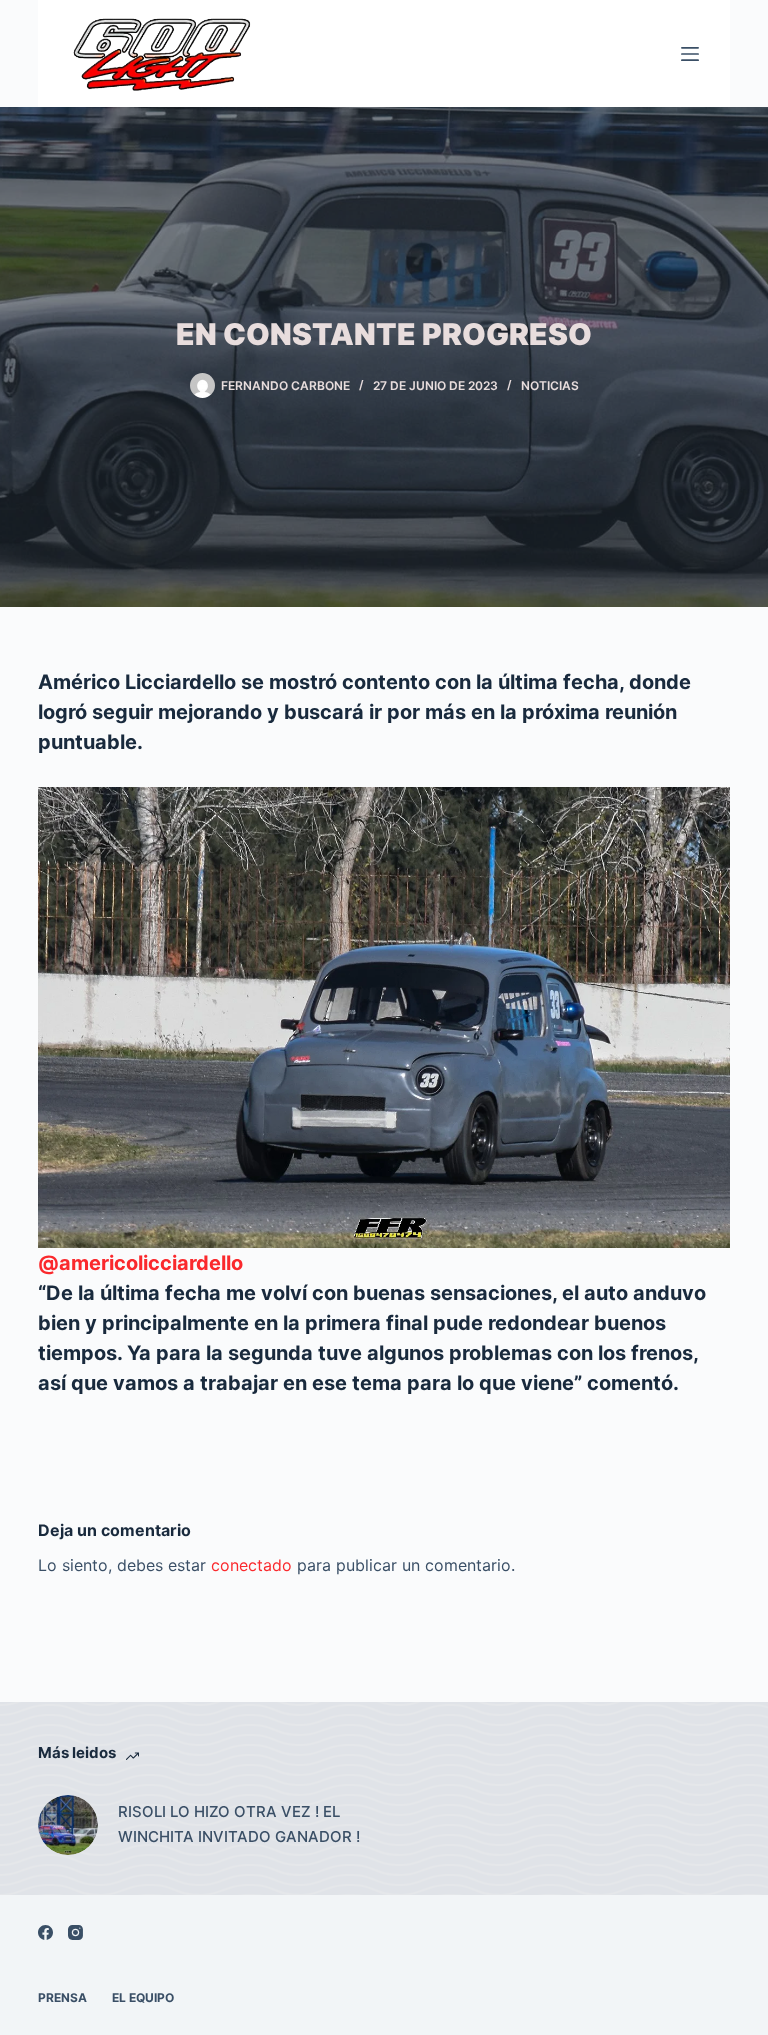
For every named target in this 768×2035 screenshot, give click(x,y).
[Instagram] (75, 1932)
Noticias (550, 385)
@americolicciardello (140, 1263)
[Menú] (690, 54)
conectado (251, 1565)
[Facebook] (45, 1932)
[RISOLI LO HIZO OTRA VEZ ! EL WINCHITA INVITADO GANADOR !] (68, 1825)
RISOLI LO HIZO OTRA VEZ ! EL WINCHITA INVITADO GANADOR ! (239, 1824)
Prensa (62, 1997)
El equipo (143, 1997)
